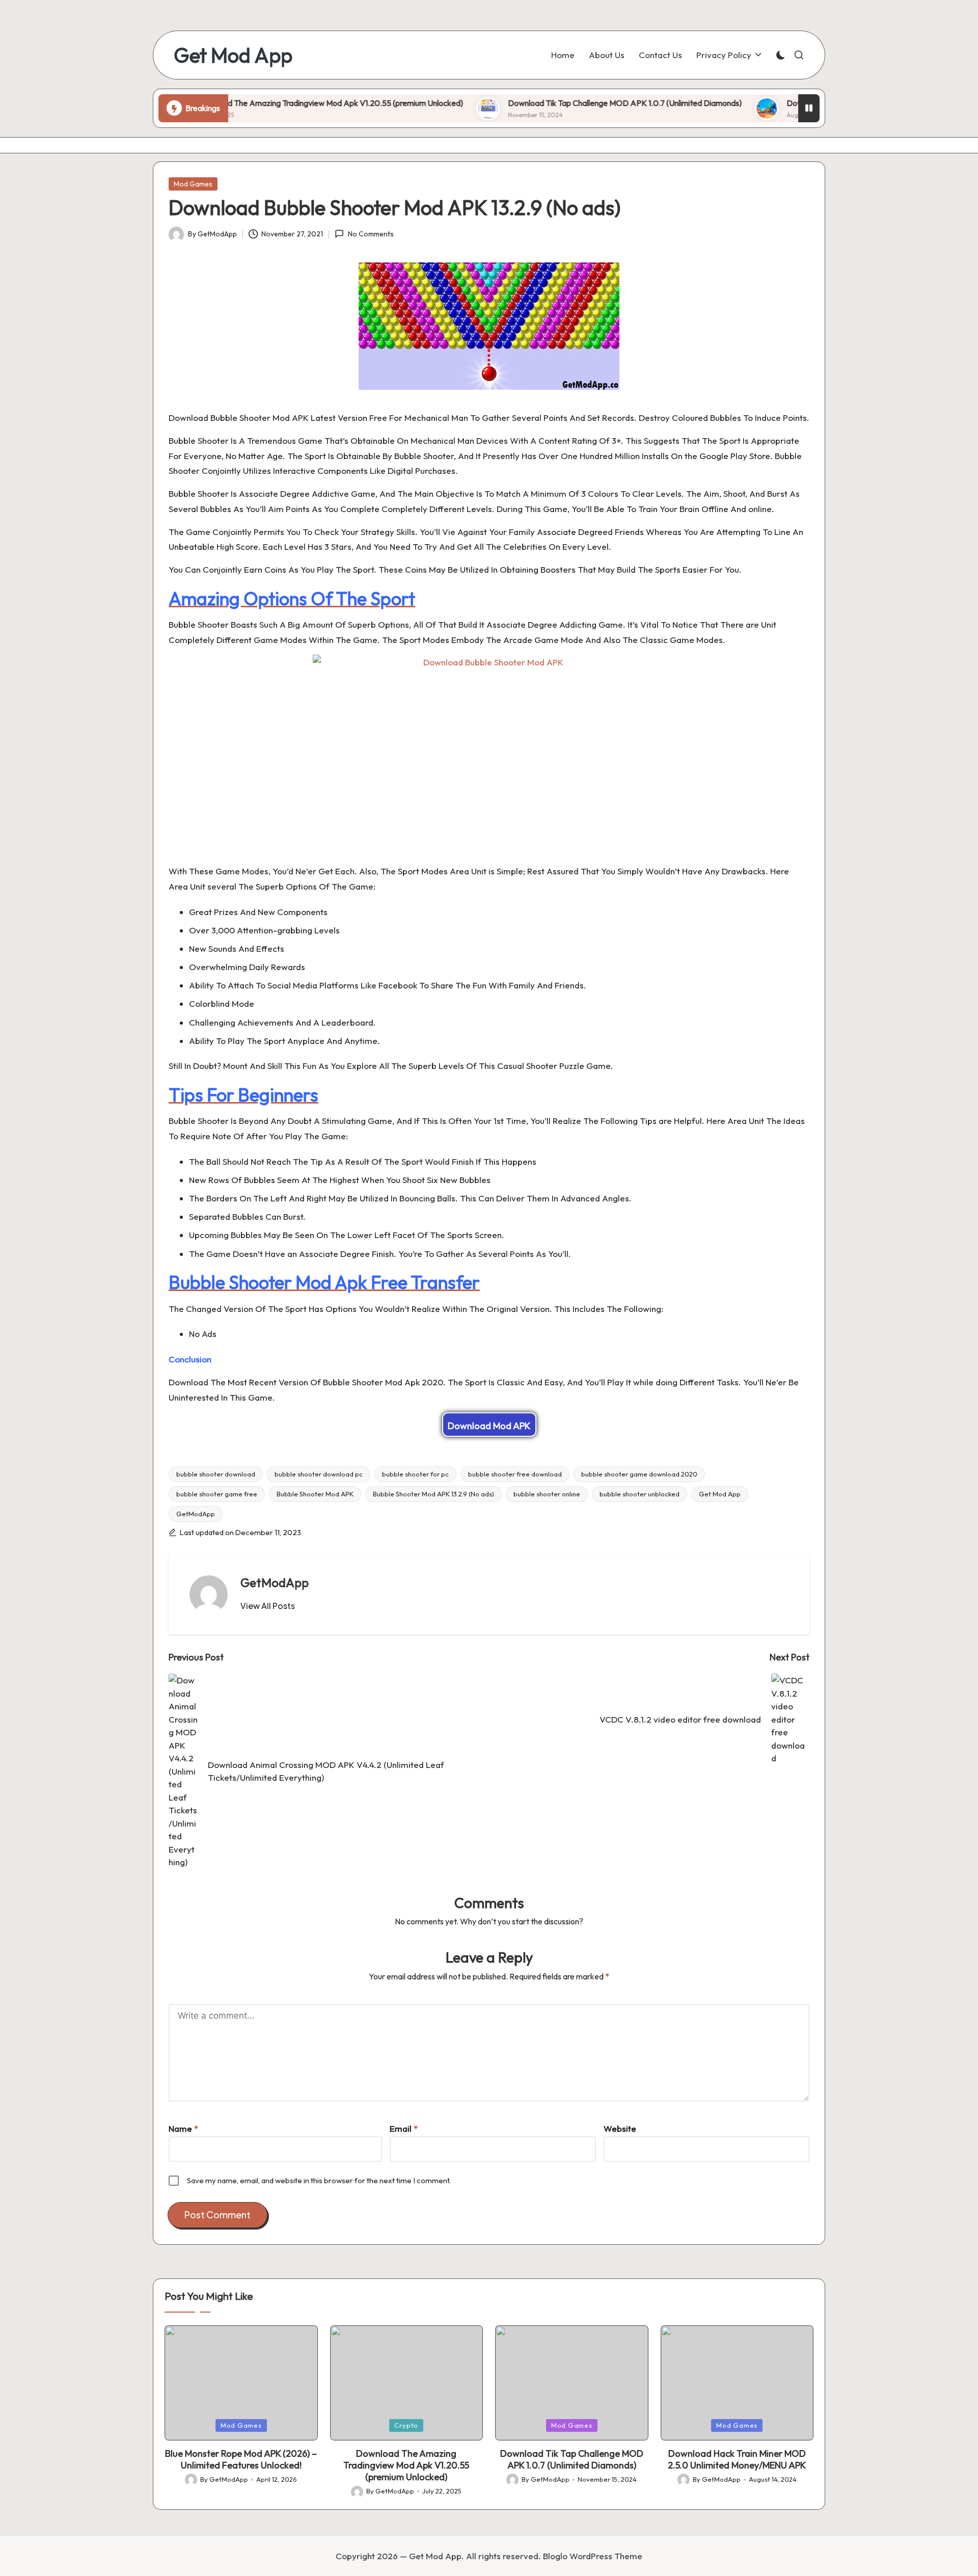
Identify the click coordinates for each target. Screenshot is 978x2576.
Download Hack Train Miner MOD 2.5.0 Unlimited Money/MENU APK (737, 2459)
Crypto (406, 2425)
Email (404, 2128)
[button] (268, 1606)
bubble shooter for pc (415, 1474)
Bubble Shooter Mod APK (315, 1494)
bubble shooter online (547, 1494)
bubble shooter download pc (319, 1474)
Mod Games (193, 184)
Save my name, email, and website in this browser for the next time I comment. (319, 2180)
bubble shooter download (216, 1474)
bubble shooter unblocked (640, 1494)
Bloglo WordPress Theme (593, 2556)
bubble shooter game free (217, 1494)
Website (620, 2128)
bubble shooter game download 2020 (639, 1474)
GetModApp (196, 1514)
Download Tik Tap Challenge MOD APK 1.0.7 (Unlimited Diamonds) (559, 103)
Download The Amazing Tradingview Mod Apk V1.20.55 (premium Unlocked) (263, 103)
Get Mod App (233, 55)
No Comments (371, 234)
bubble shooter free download (515, 1474)
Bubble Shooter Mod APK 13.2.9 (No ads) (433, 1494)
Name (183, 2128)
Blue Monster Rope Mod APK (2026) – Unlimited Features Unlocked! (241, 2459)
